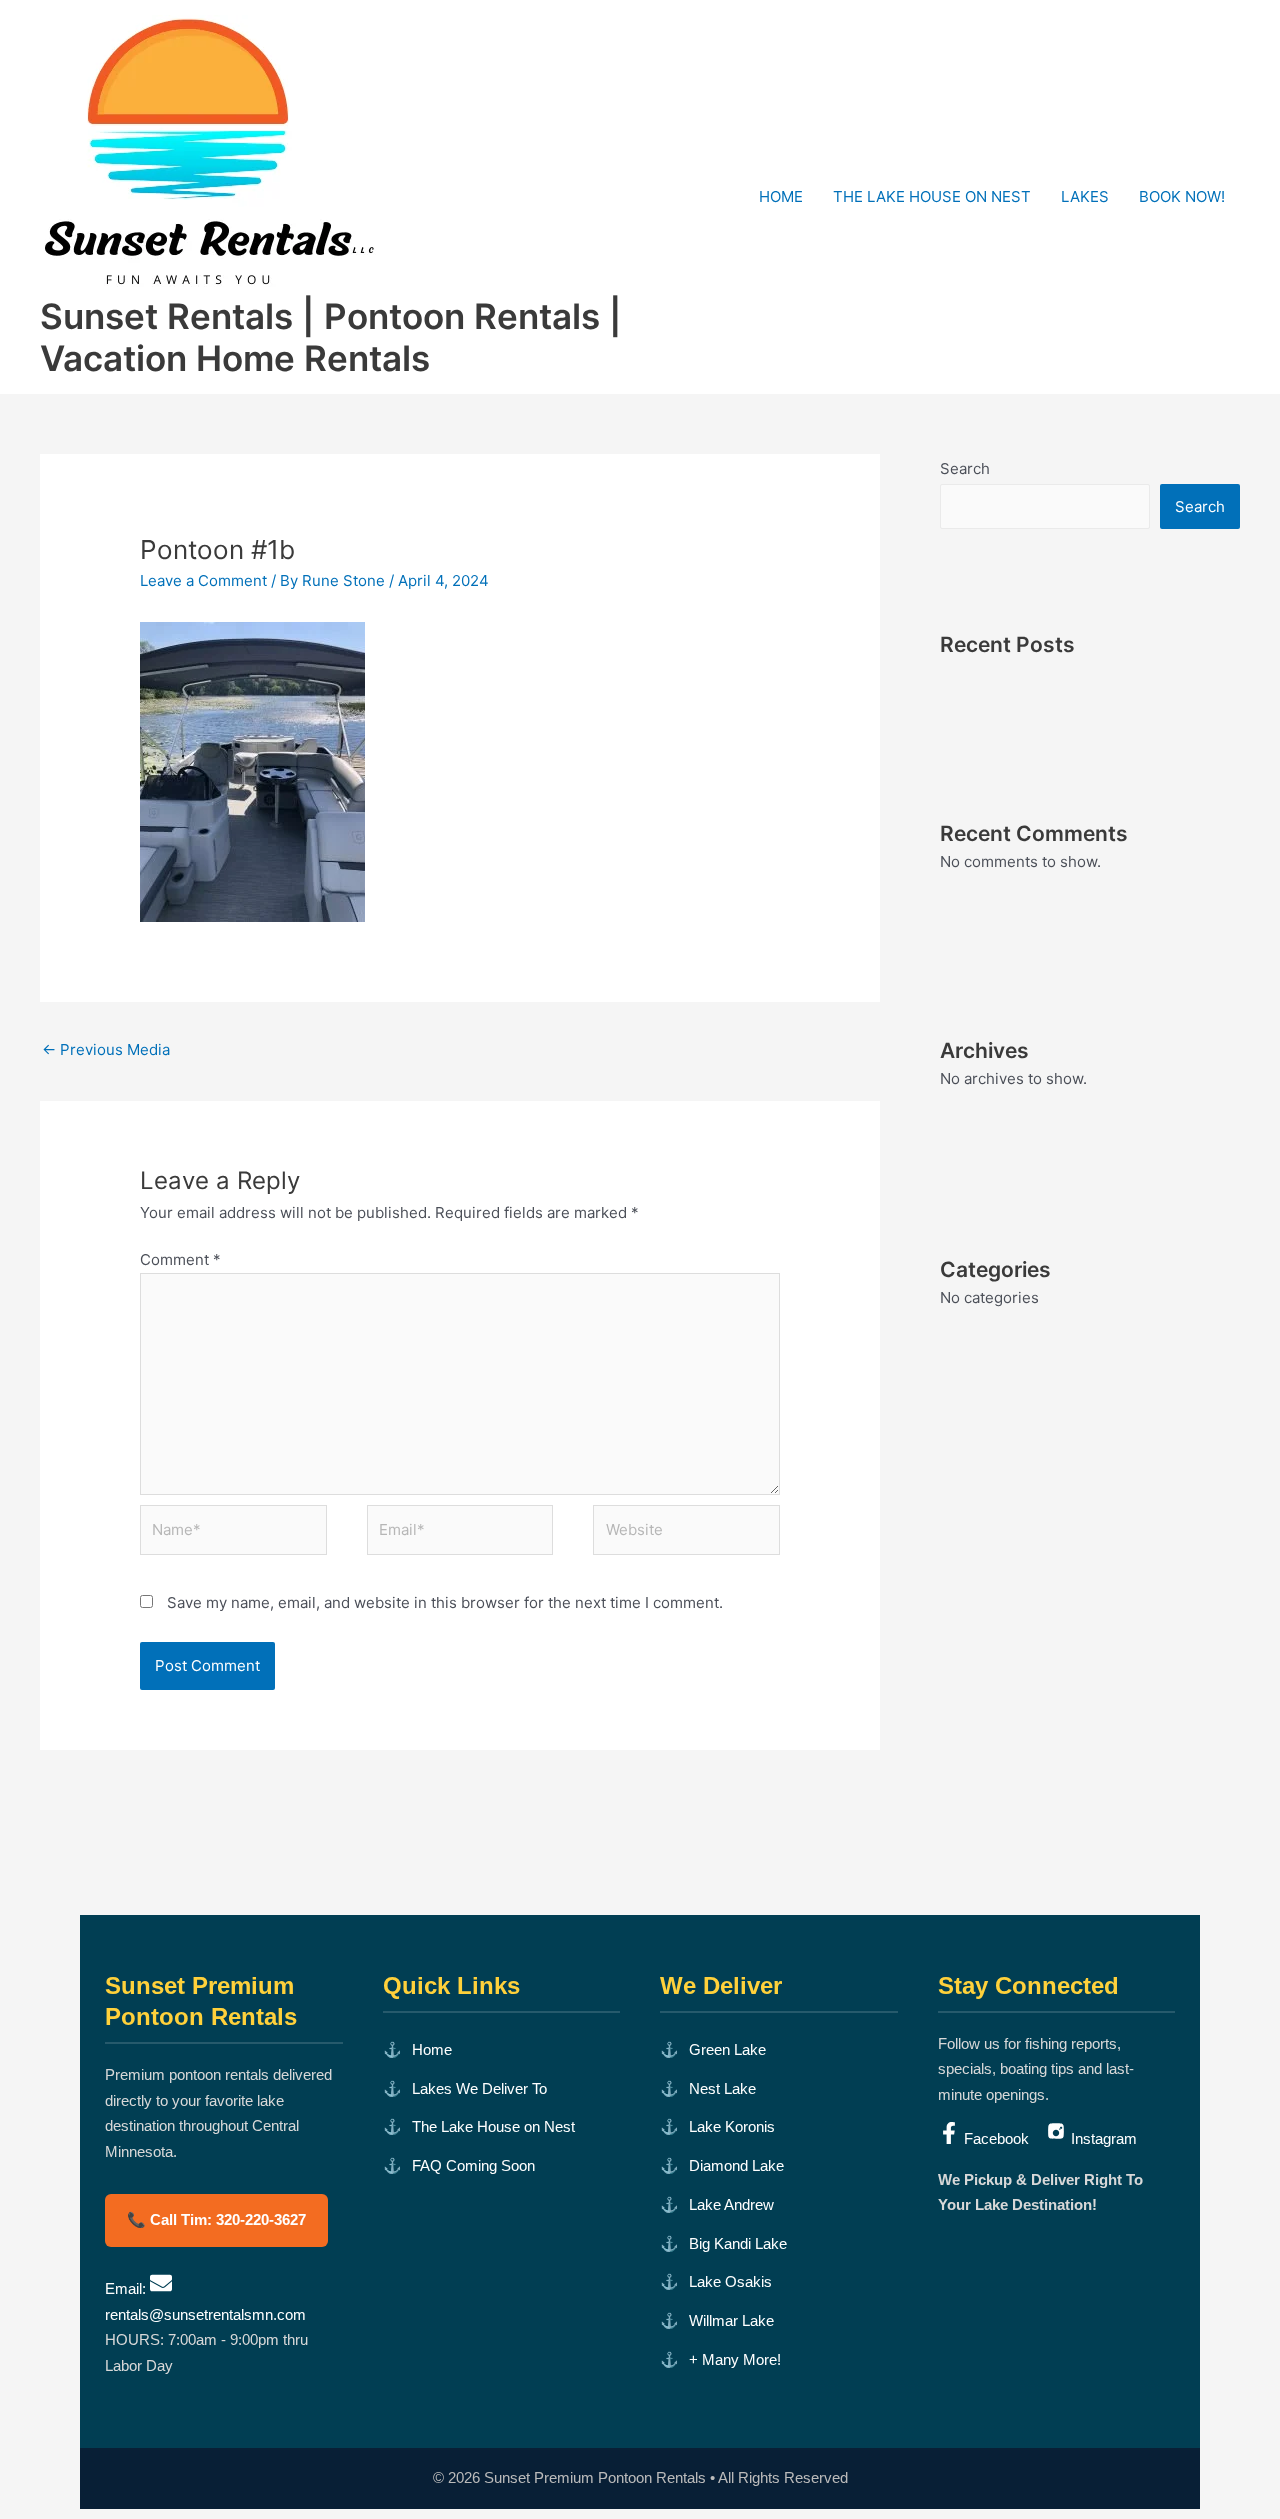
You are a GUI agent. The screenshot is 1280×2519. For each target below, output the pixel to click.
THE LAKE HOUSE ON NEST (932, 196)
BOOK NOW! (1182, 196)
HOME (781, 196)
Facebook (996, 2138)
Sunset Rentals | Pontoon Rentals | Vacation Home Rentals (331, 337)
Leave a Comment (203, 580)
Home (432, 2049)
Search (965, 468)
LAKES (1085, 196)
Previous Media (106, 1049)
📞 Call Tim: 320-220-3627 (216, 2219)
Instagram (1102, 2138)
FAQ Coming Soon (473, 2165)
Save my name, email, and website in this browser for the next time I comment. (445, 1602)
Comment (180, 1259)
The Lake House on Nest (493, 2126)
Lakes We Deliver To (479, 2088)
